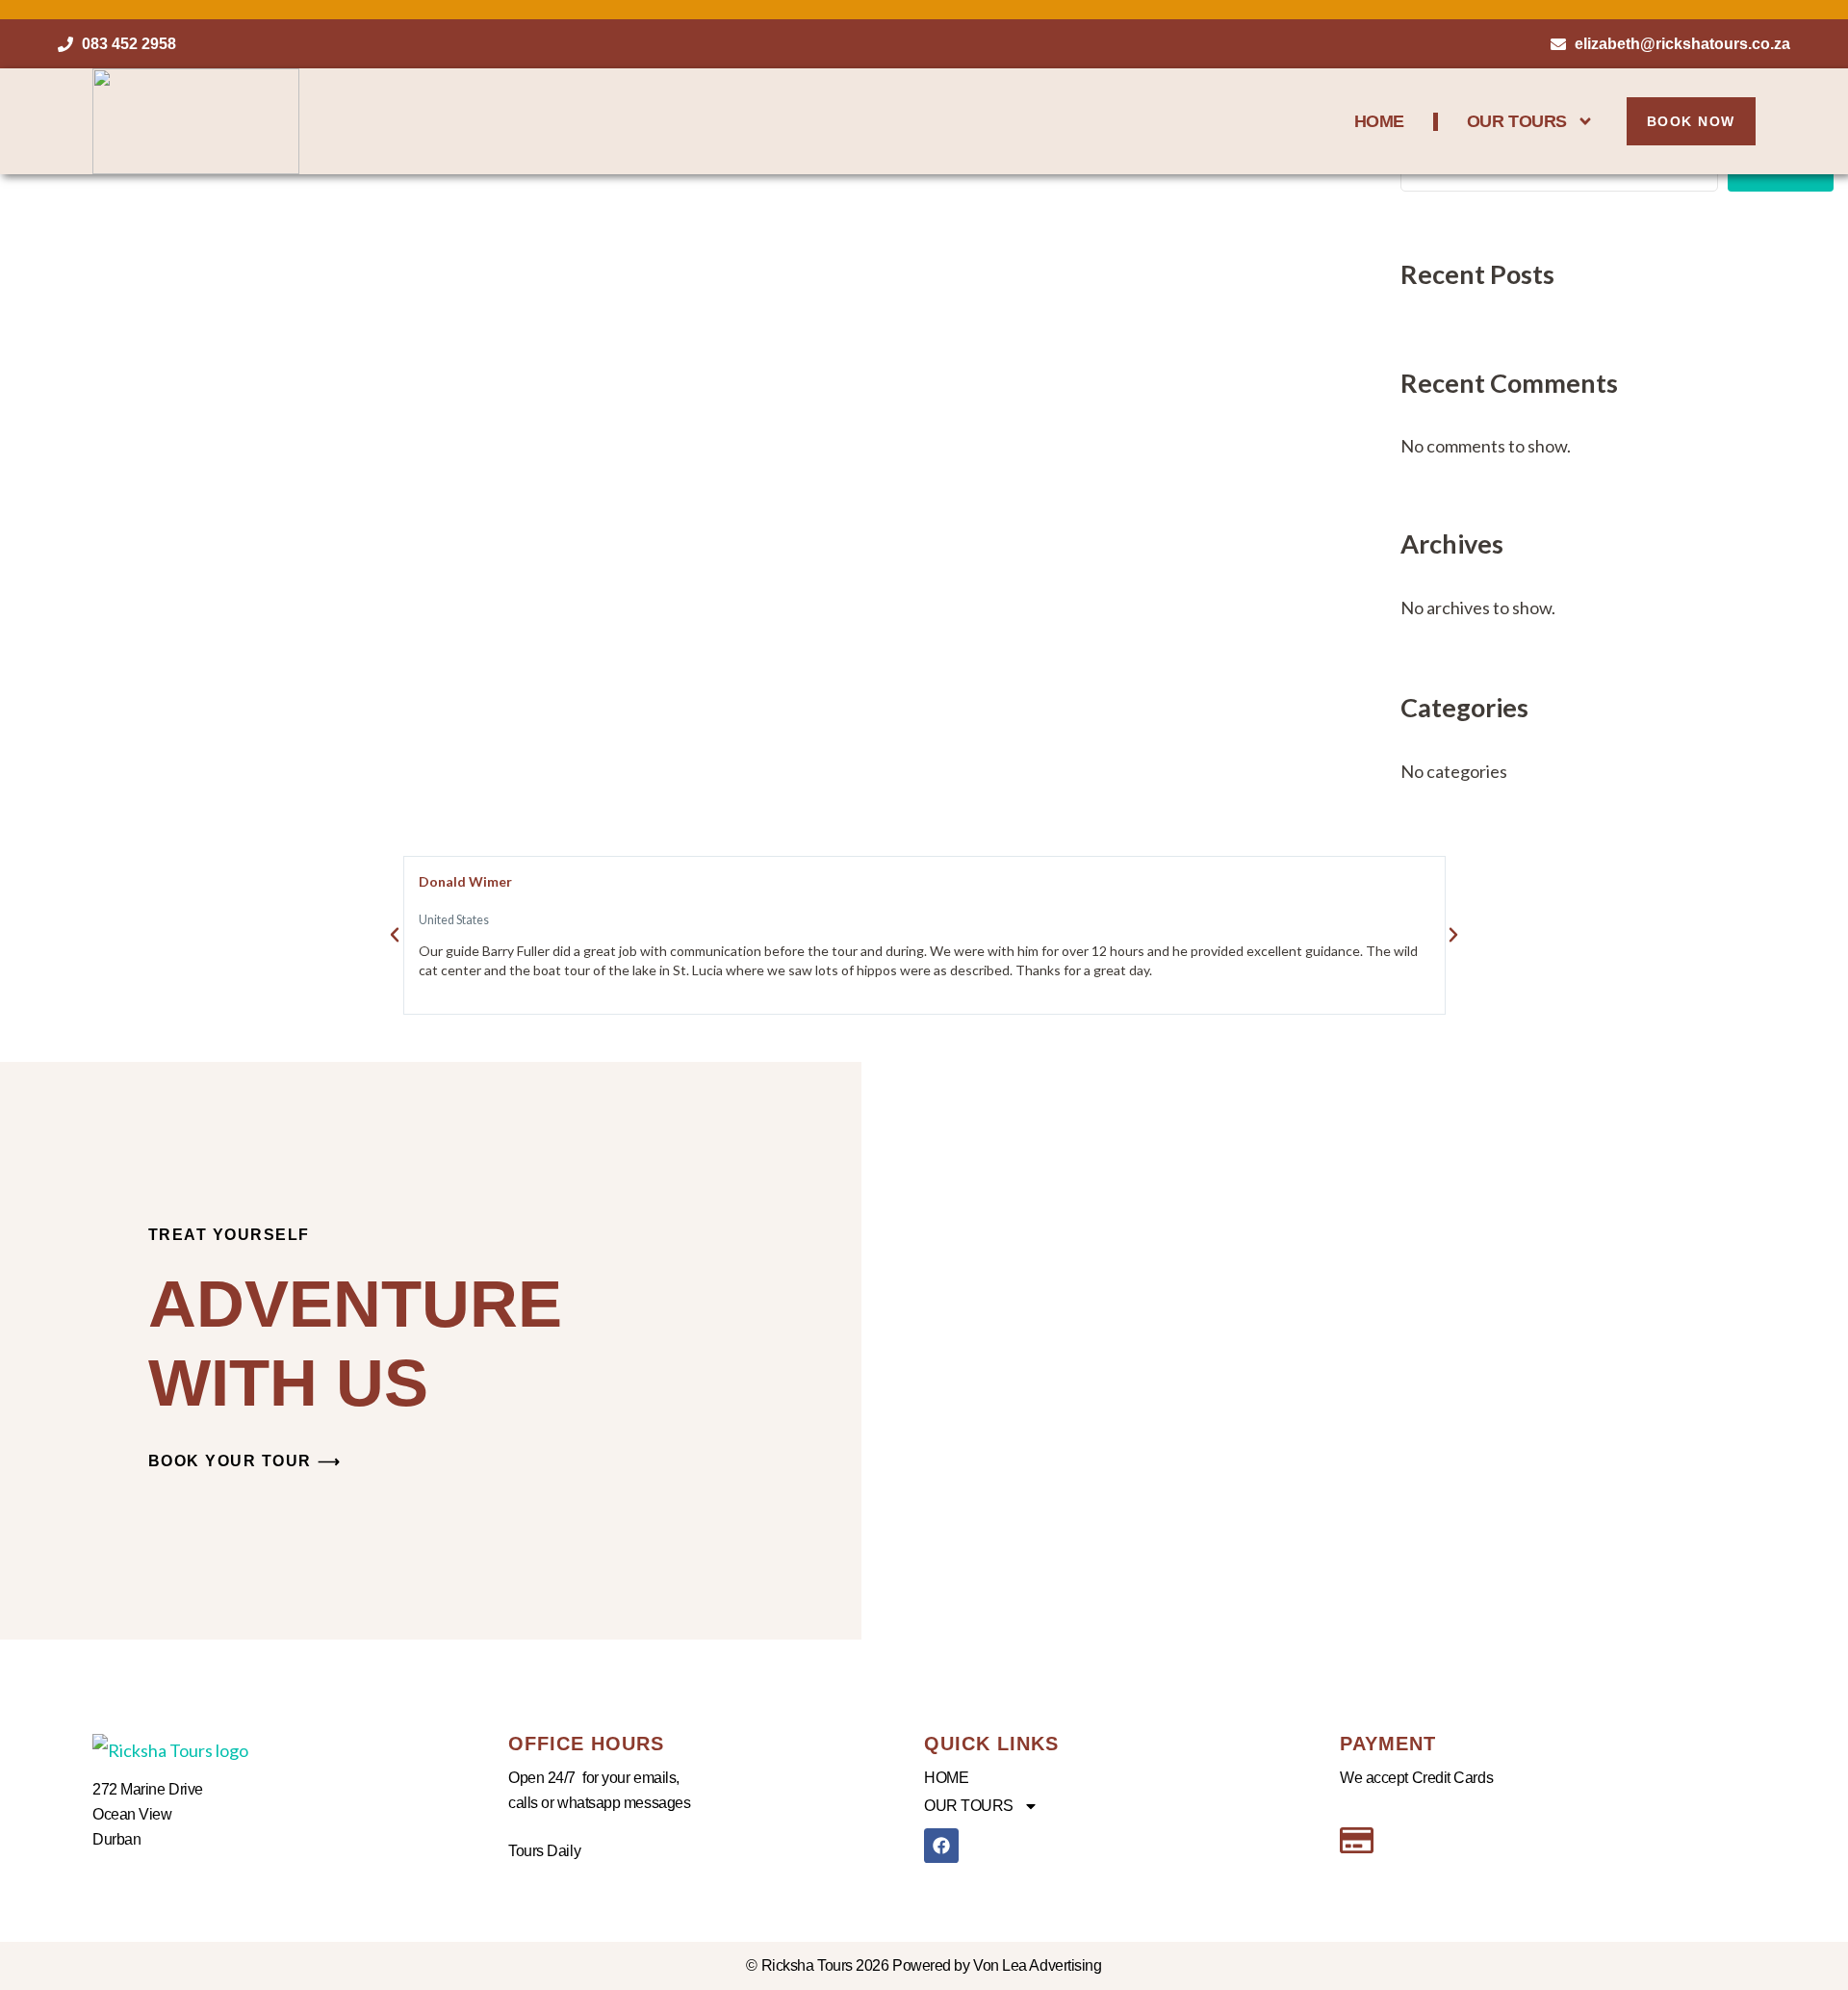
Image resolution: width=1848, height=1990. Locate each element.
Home (1379, 121)
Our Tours (1517, 121)
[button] (395, 935)
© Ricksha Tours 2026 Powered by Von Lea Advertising (924, 1965)
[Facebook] (941, 1846)
